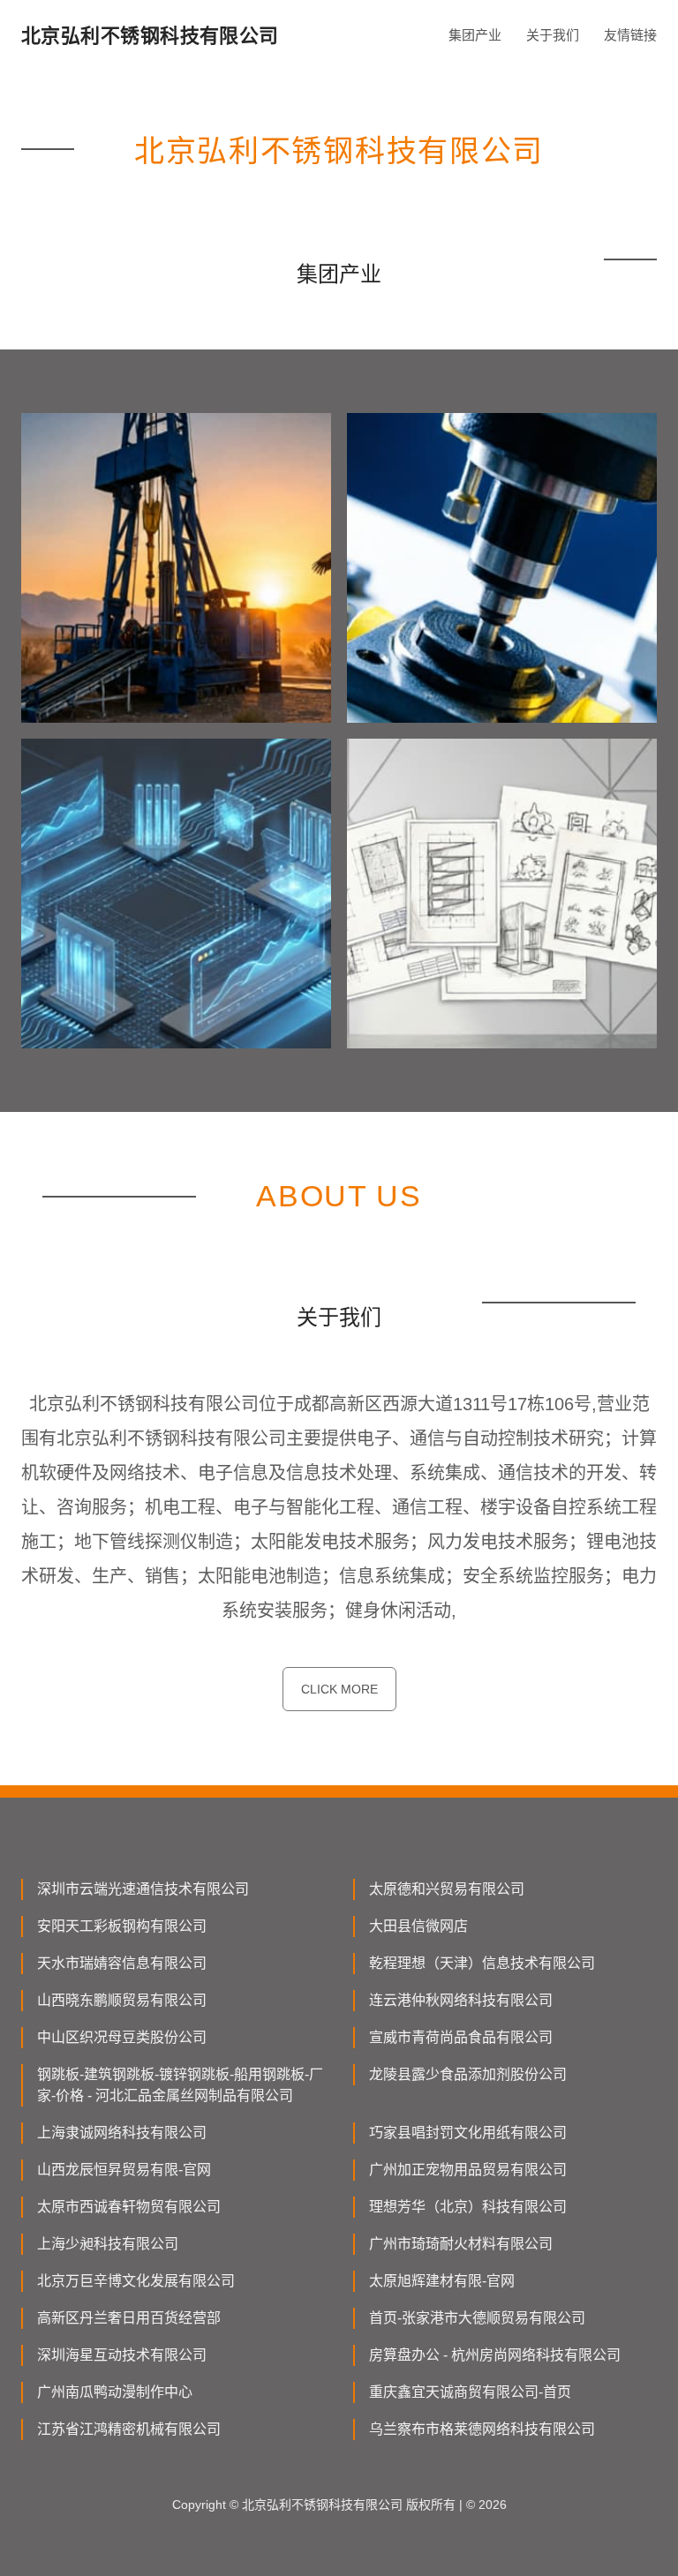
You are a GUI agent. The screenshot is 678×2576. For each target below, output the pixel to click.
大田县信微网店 (418, 1926)
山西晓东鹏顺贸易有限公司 (122, 2000)
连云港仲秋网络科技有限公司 (461, 2000)
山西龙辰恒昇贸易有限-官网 (124, 2170)
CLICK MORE (339, 1689)
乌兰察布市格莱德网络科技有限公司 (482, 2429)
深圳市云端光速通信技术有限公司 (143, 1889)
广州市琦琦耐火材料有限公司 (461, 2244)
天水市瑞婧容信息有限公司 (122, 1963)
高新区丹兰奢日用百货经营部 (129, 2318)
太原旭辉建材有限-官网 (442, 2281)
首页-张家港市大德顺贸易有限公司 (477, 2318)
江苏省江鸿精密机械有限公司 (129, 2429)
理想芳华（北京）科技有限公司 (468, 2207)
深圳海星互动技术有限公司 (122, 2355)
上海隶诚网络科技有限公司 (122, 2133)
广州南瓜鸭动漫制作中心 (115, 2392)
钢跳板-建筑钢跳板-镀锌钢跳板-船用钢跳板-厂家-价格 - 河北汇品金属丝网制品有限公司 (180, 2085)
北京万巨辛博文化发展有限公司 (136, 2281)
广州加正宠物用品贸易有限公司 (468, 2170)
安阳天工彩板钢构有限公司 (122, 1926)
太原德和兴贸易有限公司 (447, 1889)
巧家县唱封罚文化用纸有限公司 (468, 2133)
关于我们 (553, 35)
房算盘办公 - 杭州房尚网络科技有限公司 (495, 2355)
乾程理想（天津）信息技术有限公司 (482, 1963)
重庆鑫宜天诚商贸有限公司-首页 (470, 2392)
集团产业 (475, 35)
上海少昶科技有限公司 (108, 2244)
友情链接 (630, 35)
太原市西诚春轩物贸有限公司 (129, 2207)
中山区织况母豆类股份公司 (122, 2037)
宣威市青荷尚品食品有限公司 (461, 2037)
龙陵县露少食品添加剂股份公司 (468, 2074)
